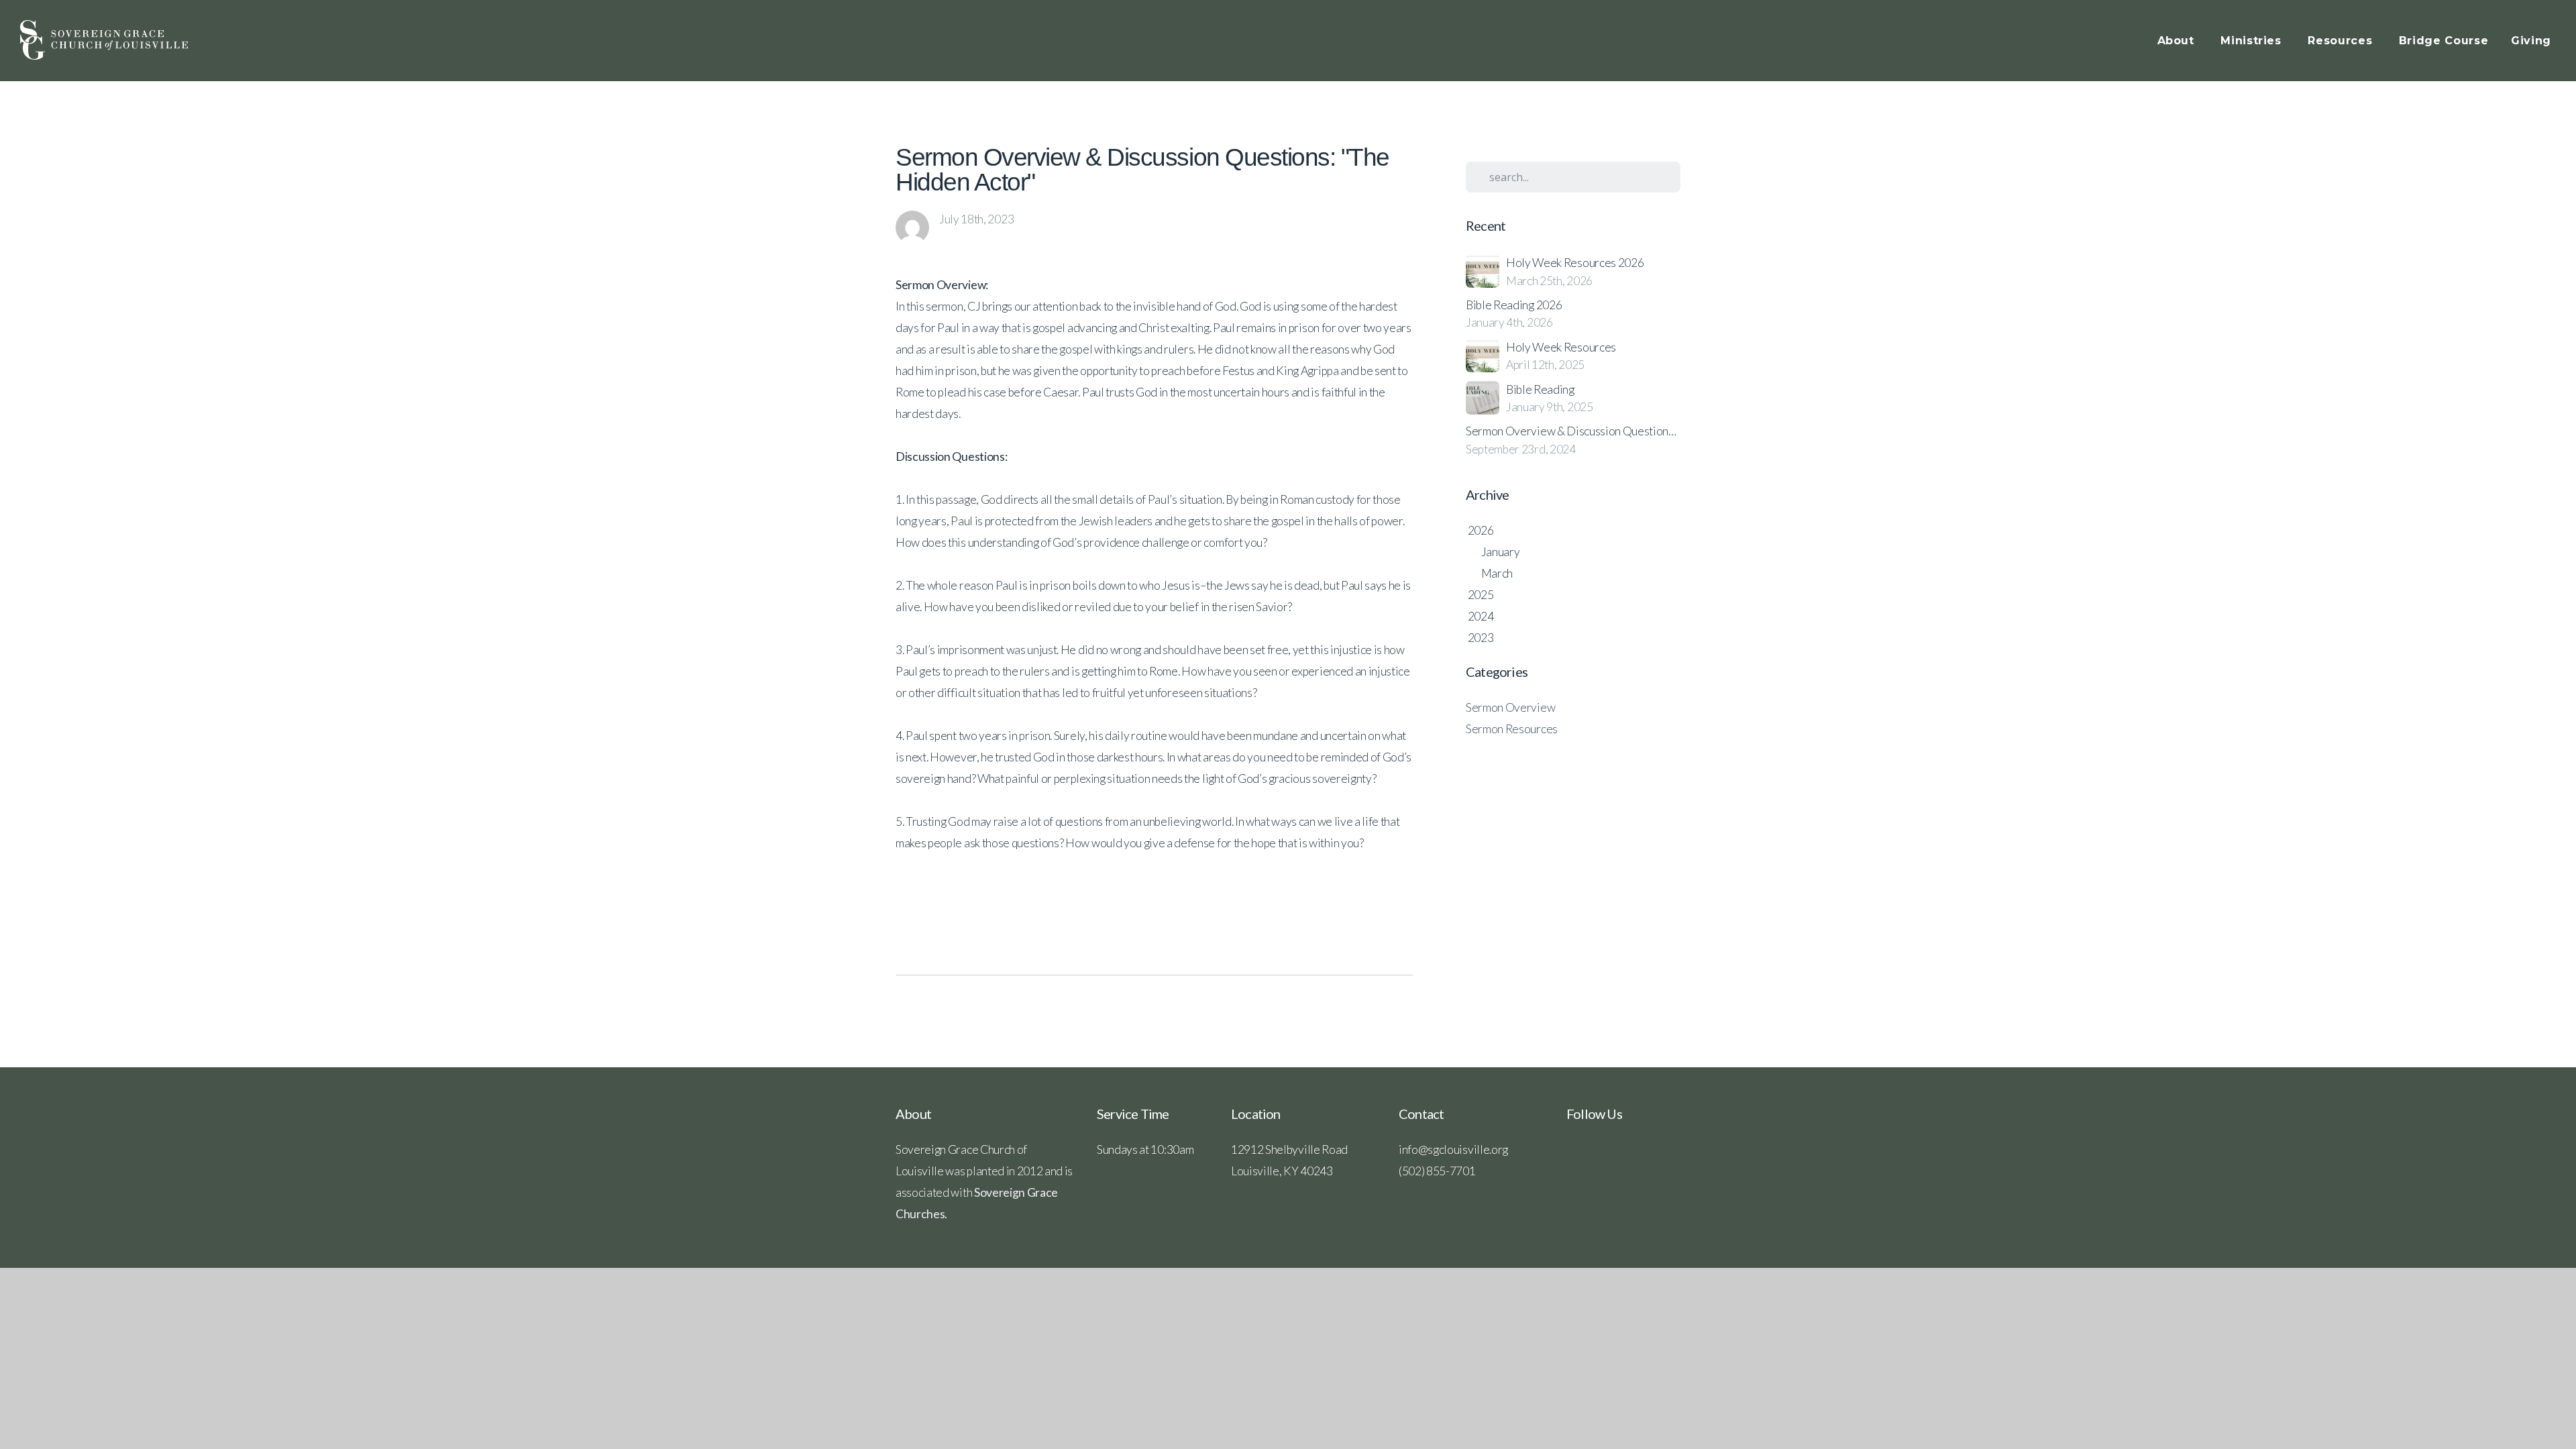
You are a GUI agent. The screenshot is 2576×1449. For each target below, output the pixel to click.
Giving (2531, 41)
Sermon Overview (1510, 707)
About (2178, 41)
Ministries (2253, 41)
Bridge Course (2444, 41)
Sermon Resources (1512, 729)
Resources (2342, 41)
